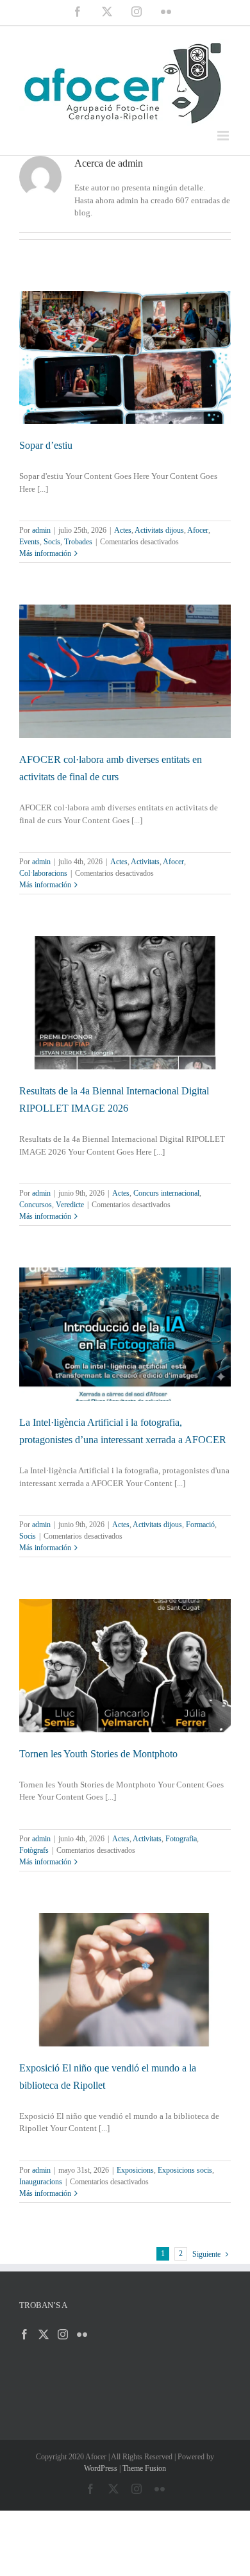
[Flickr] (82, 2334)
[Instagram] (63, 2334)
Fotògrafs (34, 1850)
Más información (45, 553)
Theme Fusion (144, 2468)
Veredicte (70, 1205)
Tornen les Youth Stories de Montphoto (98, 1754)
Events (29, 542)
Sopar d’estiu (46, 445)
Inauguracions (41, 2182)
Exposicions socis (185, 2170)
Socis (52, 542)
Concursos (36, 1205)
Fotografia (181, 1839)
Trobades (78, 542)
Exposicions (135, 2170)
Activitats (145, 862)
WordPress (101, 2468)
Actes (123, 530)
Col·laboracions (43, 873)
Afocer (198, 530)
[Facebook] (24, 2334)
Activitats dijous (159, 530)
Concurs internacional (166, 1193)
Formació (200, 1525)
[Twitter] (44, 2334)
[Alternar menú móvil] (224, 136)
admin (41, 530)
